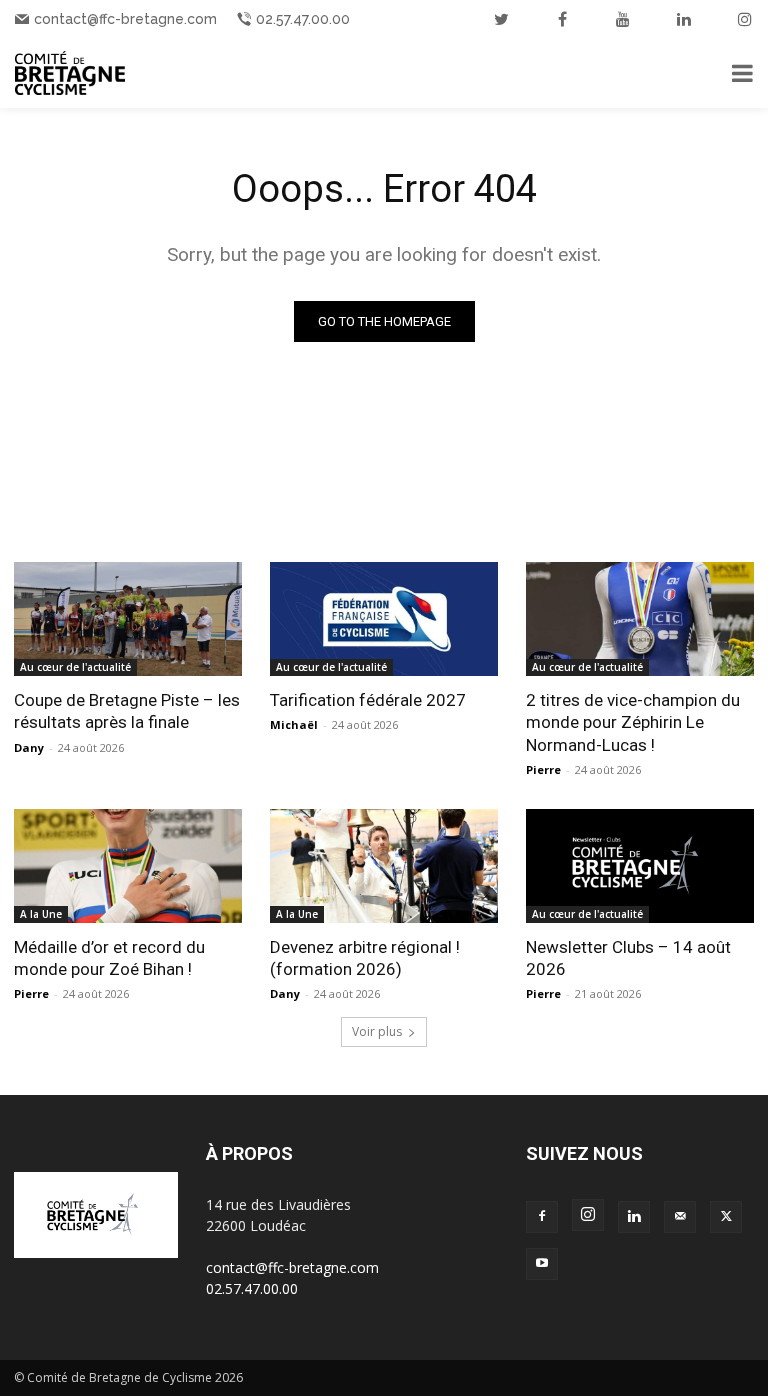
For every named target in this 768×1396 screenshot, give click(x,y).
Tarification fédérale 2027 (368, 700)
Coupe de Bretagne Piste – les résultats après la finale (127, 711)
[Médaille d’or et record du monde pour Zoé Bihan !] (128, 866)
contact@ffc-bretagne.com (125, 19)
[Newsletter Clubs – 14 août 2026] (640, 866)
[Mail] (680, 1217)
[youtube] (623, 19)
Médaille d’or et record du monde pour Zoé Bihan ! (109, 958)
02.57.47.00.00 (303, 19)
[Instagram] (588, 1215)
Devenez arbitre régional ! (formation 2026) (365, 958)
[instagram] (745, 19)
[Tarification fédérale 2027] (384, 619)
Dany (29, 747)
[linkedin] (684, 19)
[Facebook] (542, 1217)
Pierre (543, 769)
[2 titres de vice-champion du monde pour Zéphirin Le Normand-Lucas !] (640, 619)
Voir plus (377, 1031)
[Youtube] (542, 1264)
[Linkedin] (634, 1217)
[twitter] (501, 19)
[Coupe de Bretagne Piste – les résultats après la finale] (128, 619)
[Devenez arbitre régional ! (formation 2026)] (384, 866)
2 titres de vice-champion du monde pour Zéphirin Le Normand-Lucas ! (633, 722)
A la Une (41, 914)
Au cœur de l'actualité (75, 667)
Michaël (294, 724)
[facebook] (562, 19)
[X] (726, 1217)
